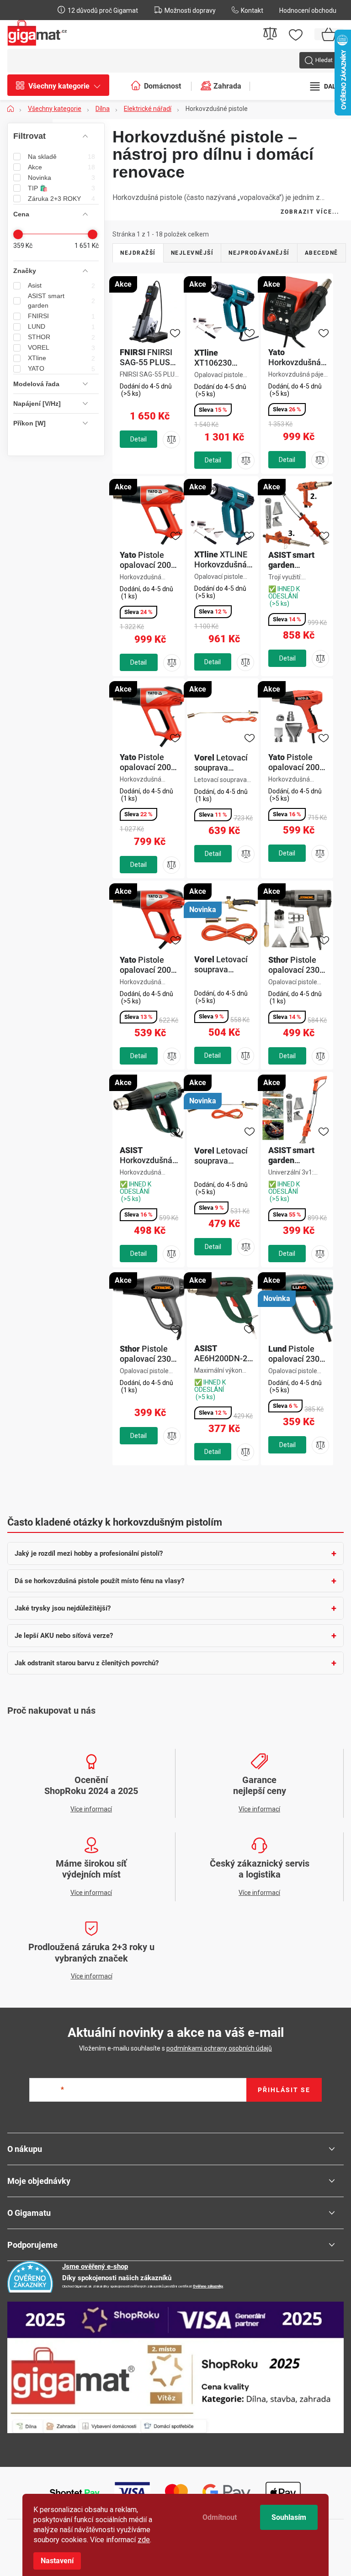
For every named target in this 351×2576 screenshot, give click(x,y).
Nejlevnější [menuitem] (192, 253)
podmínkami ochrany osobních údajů (219, 2048)
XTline (61, 358)
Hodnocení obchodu (308, 10)
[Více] (326, 86)
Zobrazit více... (310, 212)
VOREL (61, 348)
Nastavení (57, 2561)
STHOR (61, 337)
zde (144, 2540)
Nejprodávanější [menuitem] (259, 253)
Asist (61, 286)
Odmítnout (220, 2517)
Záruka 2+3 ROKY (61, 199)
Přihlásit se (284, 2090)
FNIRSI (61, 316)
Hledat (324, 60)
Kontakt (252, 10)
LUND (61, 327)
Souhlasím (289, 2517)
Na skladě (61, 157)
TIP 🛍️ (61, 188)
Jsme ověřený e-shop (95, 2266)
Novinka (61, 178)
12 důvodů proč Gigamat (103, 10)
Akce (61, 167)
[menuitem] (63, 86)
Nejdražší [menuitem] (138, 253)
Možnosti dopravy (190, 10)
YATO (61, 369)
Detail (138, 439)
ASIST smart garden (61, 301)
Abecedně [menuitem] (322, 253)
